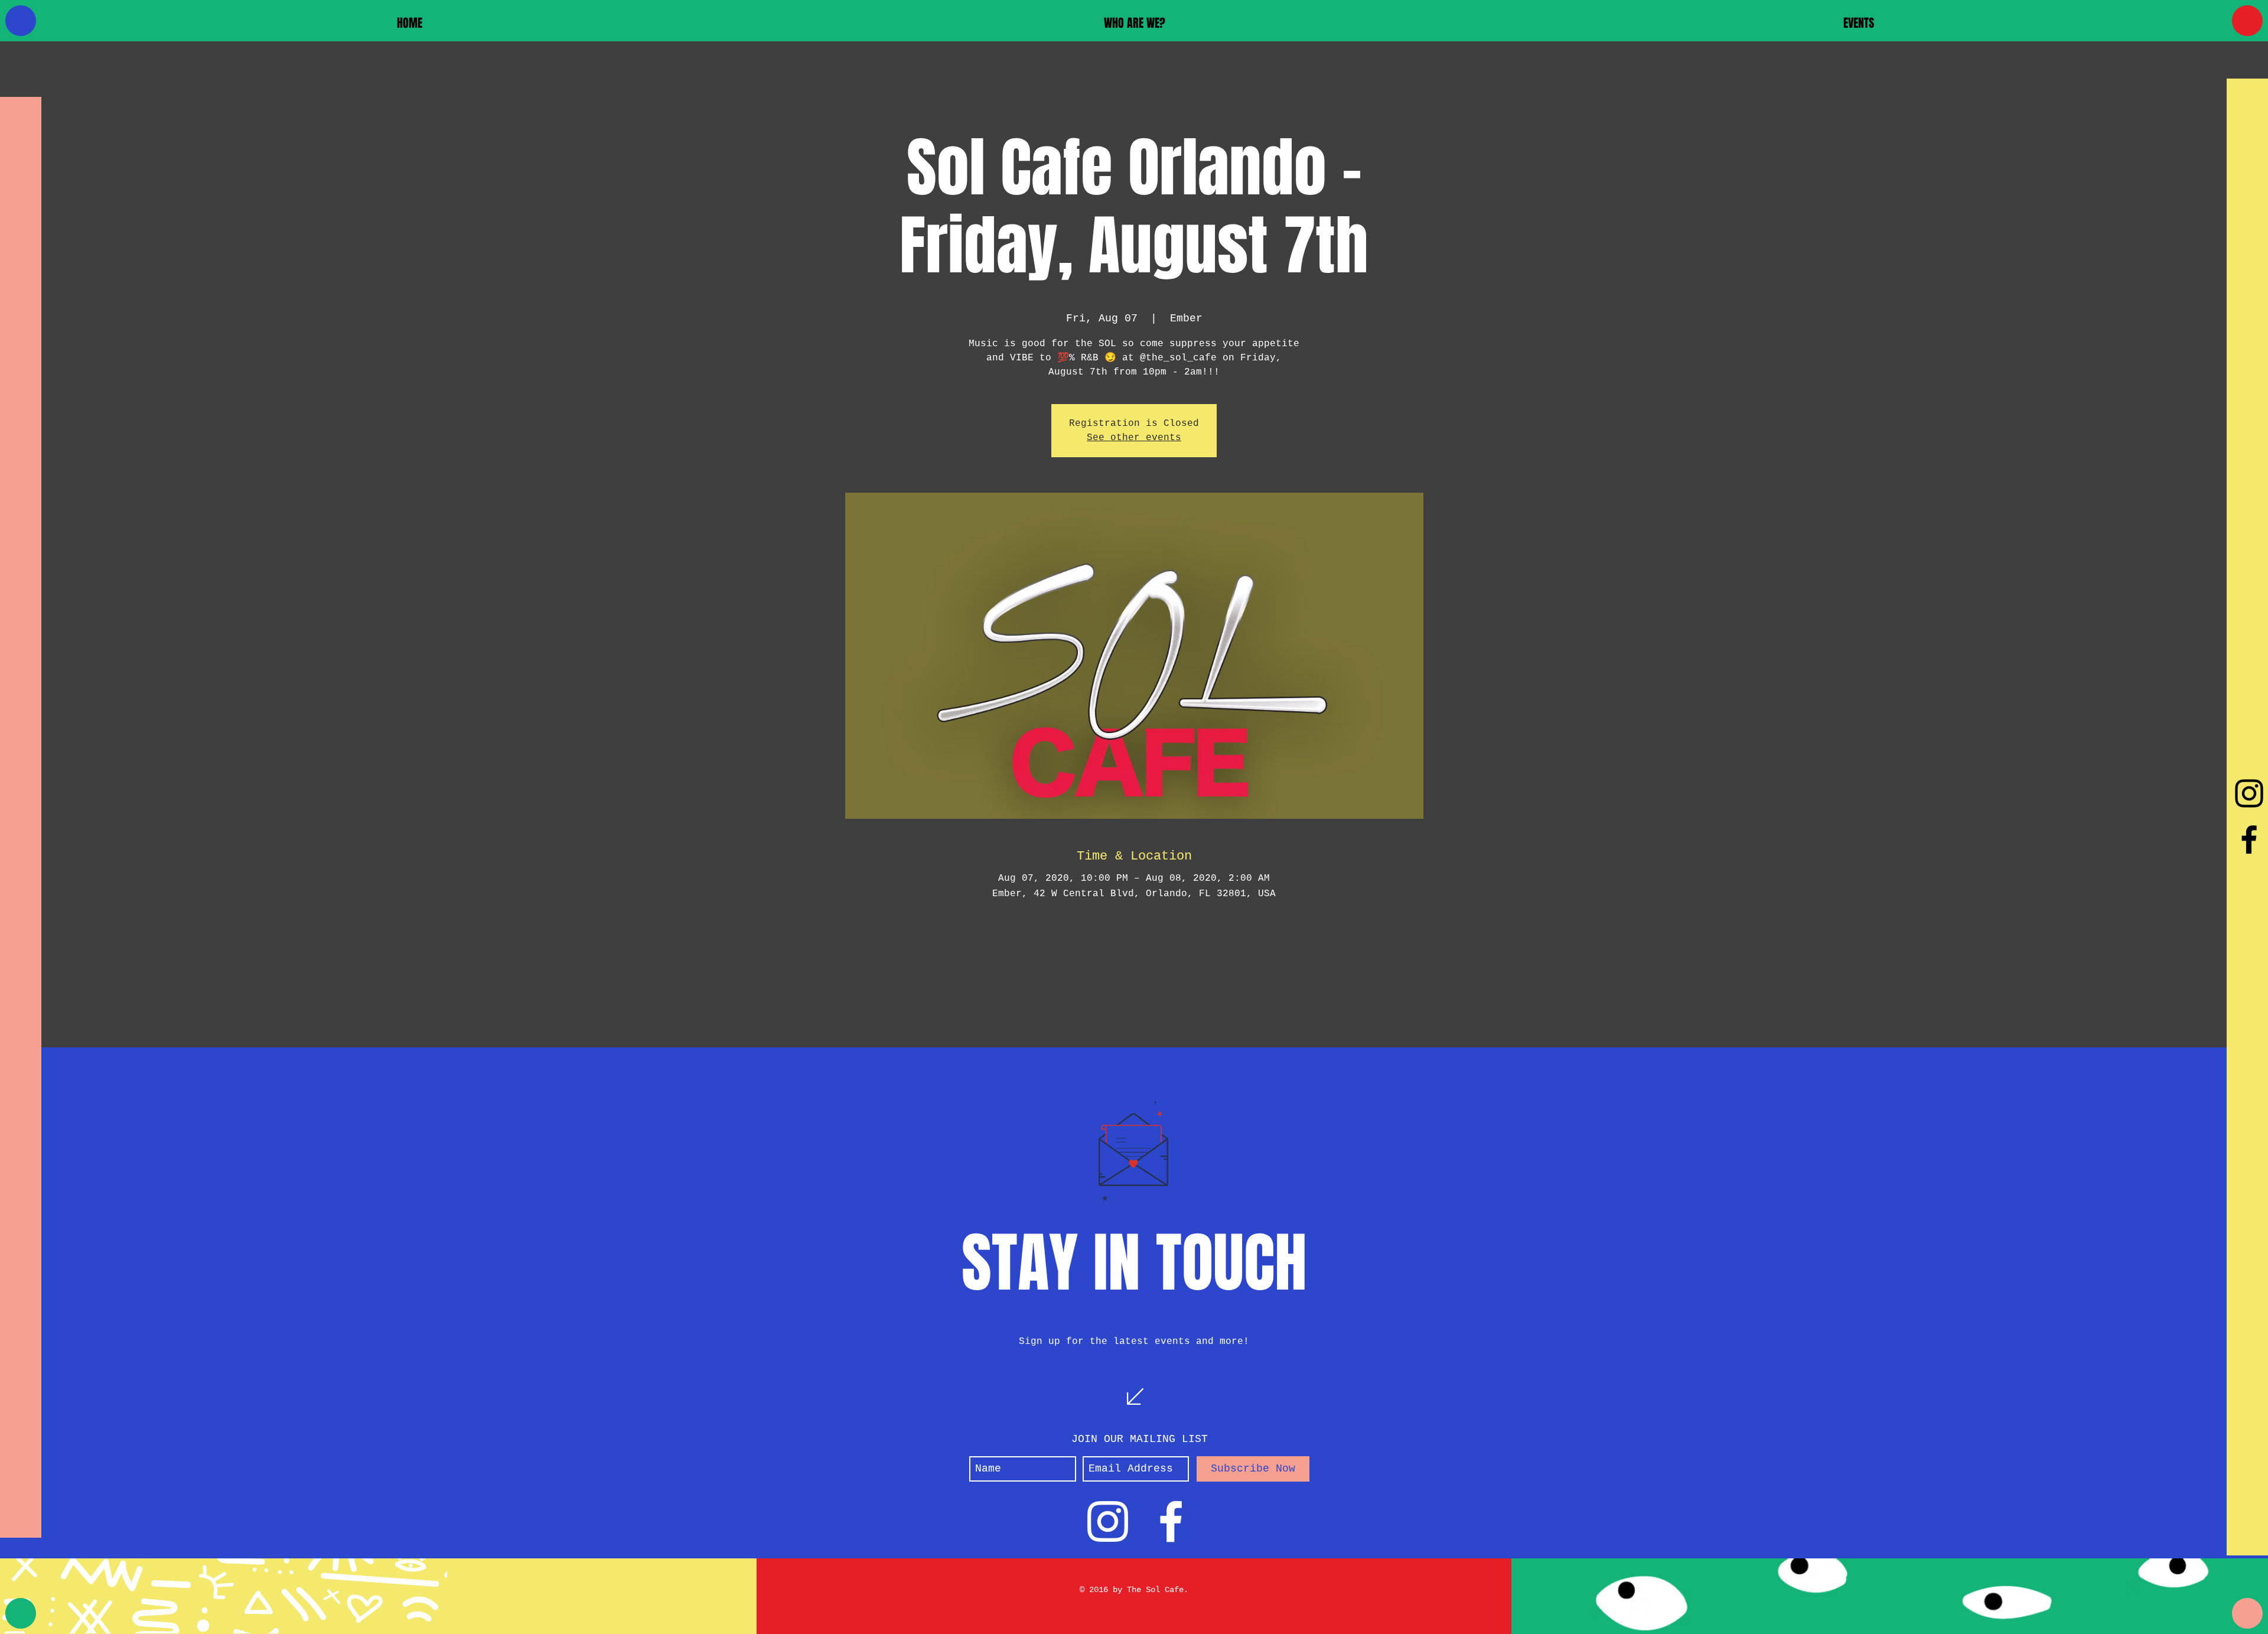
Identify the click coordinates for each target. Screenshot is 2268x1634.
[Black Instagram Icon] (2249, 793)
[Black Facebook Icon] (2249, 839)
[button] (1134, 23)
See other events (1134, 438)
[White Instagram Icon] (1108, 1521)
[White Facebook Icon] (1171, 1521)
